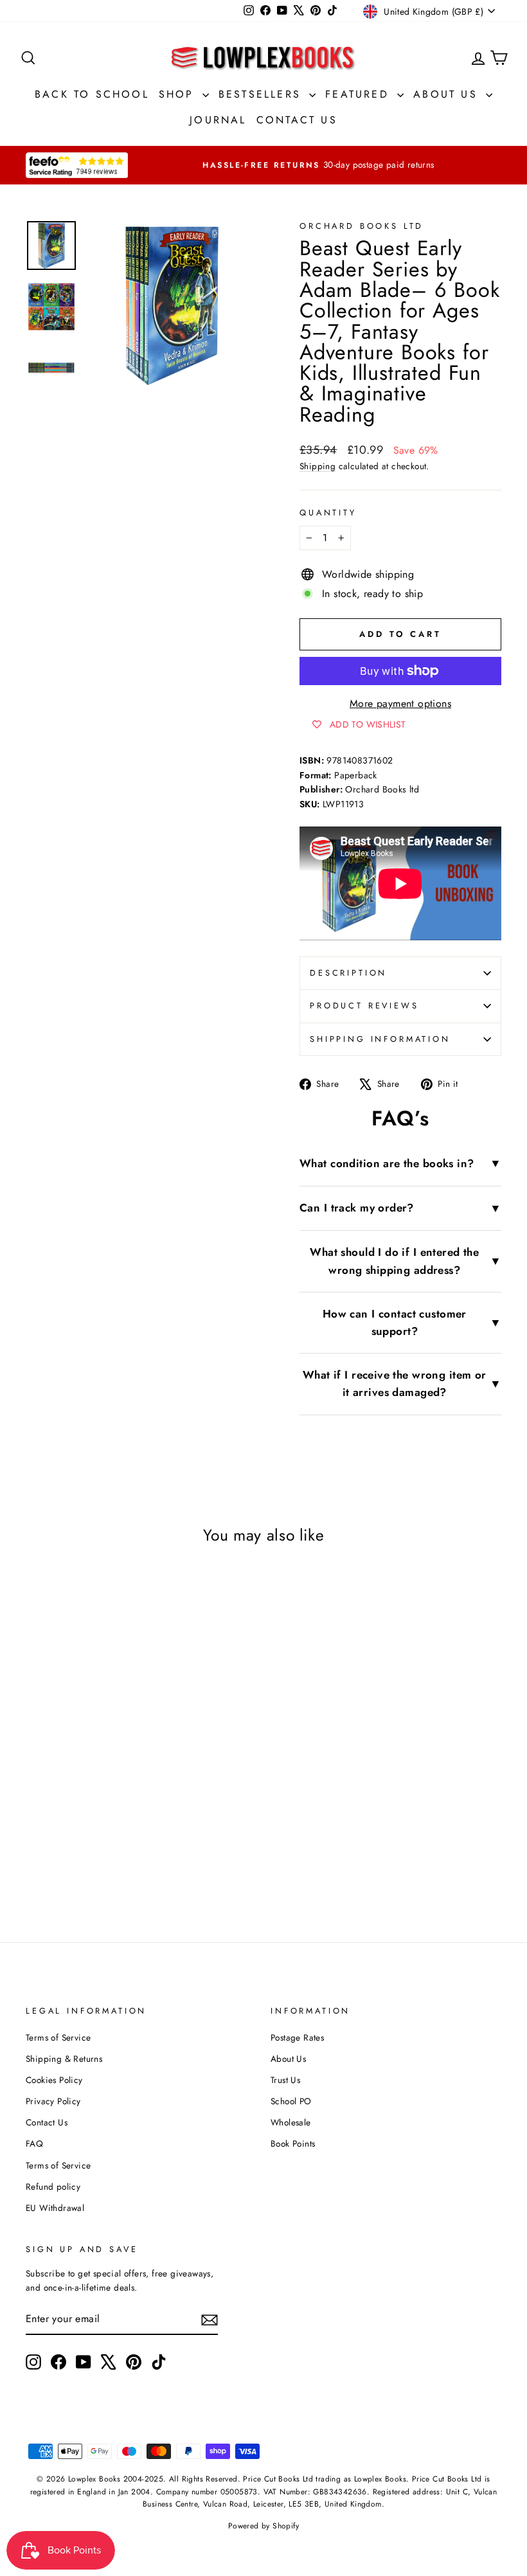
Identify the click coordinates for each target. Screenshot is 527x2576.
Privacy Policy (53, 2101)
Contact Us (297, 120)
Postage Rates (297, 2037)
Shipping (317, 466)
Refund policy (53, 2187)
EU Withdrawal (55, 2208)
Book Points (293, 2143)
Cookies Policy (54, 2080)
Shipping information (380, 1039)
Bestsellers (262, 94)
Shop (179, 94)
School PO (291, 2101)
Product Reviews (364, 1006)
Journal (218, 120)
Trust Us (285, 2080)
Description (348, 973)
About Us (448, 94)
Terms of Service (58, 2037)
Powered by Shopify (263, 2526)
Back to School (92, 94)
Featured (360, 94)
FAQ (34, 2143)
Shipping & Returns (64, 2059)
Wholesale (291, 2122)
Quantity (328, 513)
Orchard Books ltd (362, 226)
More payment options (400, 703)
